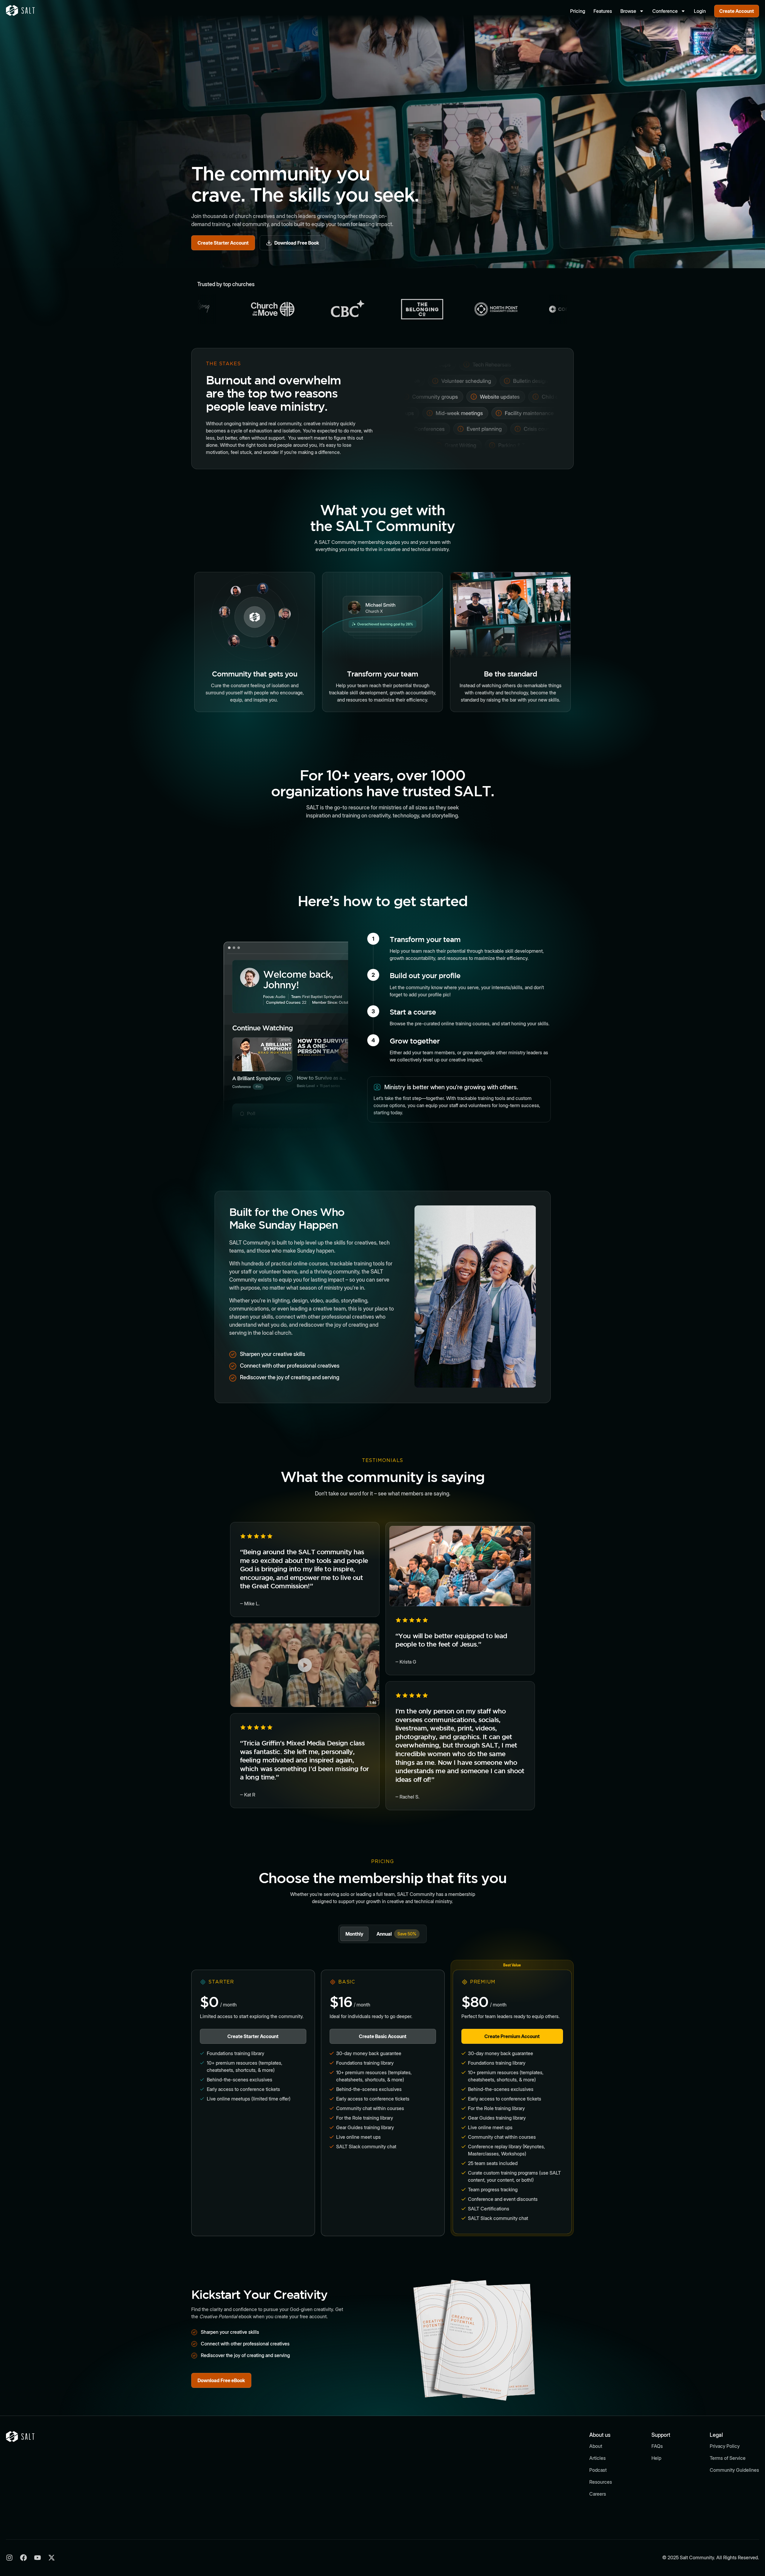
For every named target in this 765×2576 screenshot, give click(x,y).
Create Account (737, 11)
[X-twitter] (52, 2558)
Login (700, 11)
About (596, 2446)
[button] (305, 1665)
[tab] (354, 1934)
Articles (598, 2458)
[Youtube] (38, 2558)
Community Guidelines (734, 2470)
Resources (601, 2482)
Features (603, 11)
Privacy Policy (725, 2446)
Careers (598, 2494)
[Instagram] (9, 2558)
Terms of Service (728, 2458)
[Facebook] (23, 2558)
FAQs (657, 2446)
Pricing (578, 11)
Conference (665, 11)
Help (656, 2458)
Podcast (598, 2470)
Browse (628, 11)
